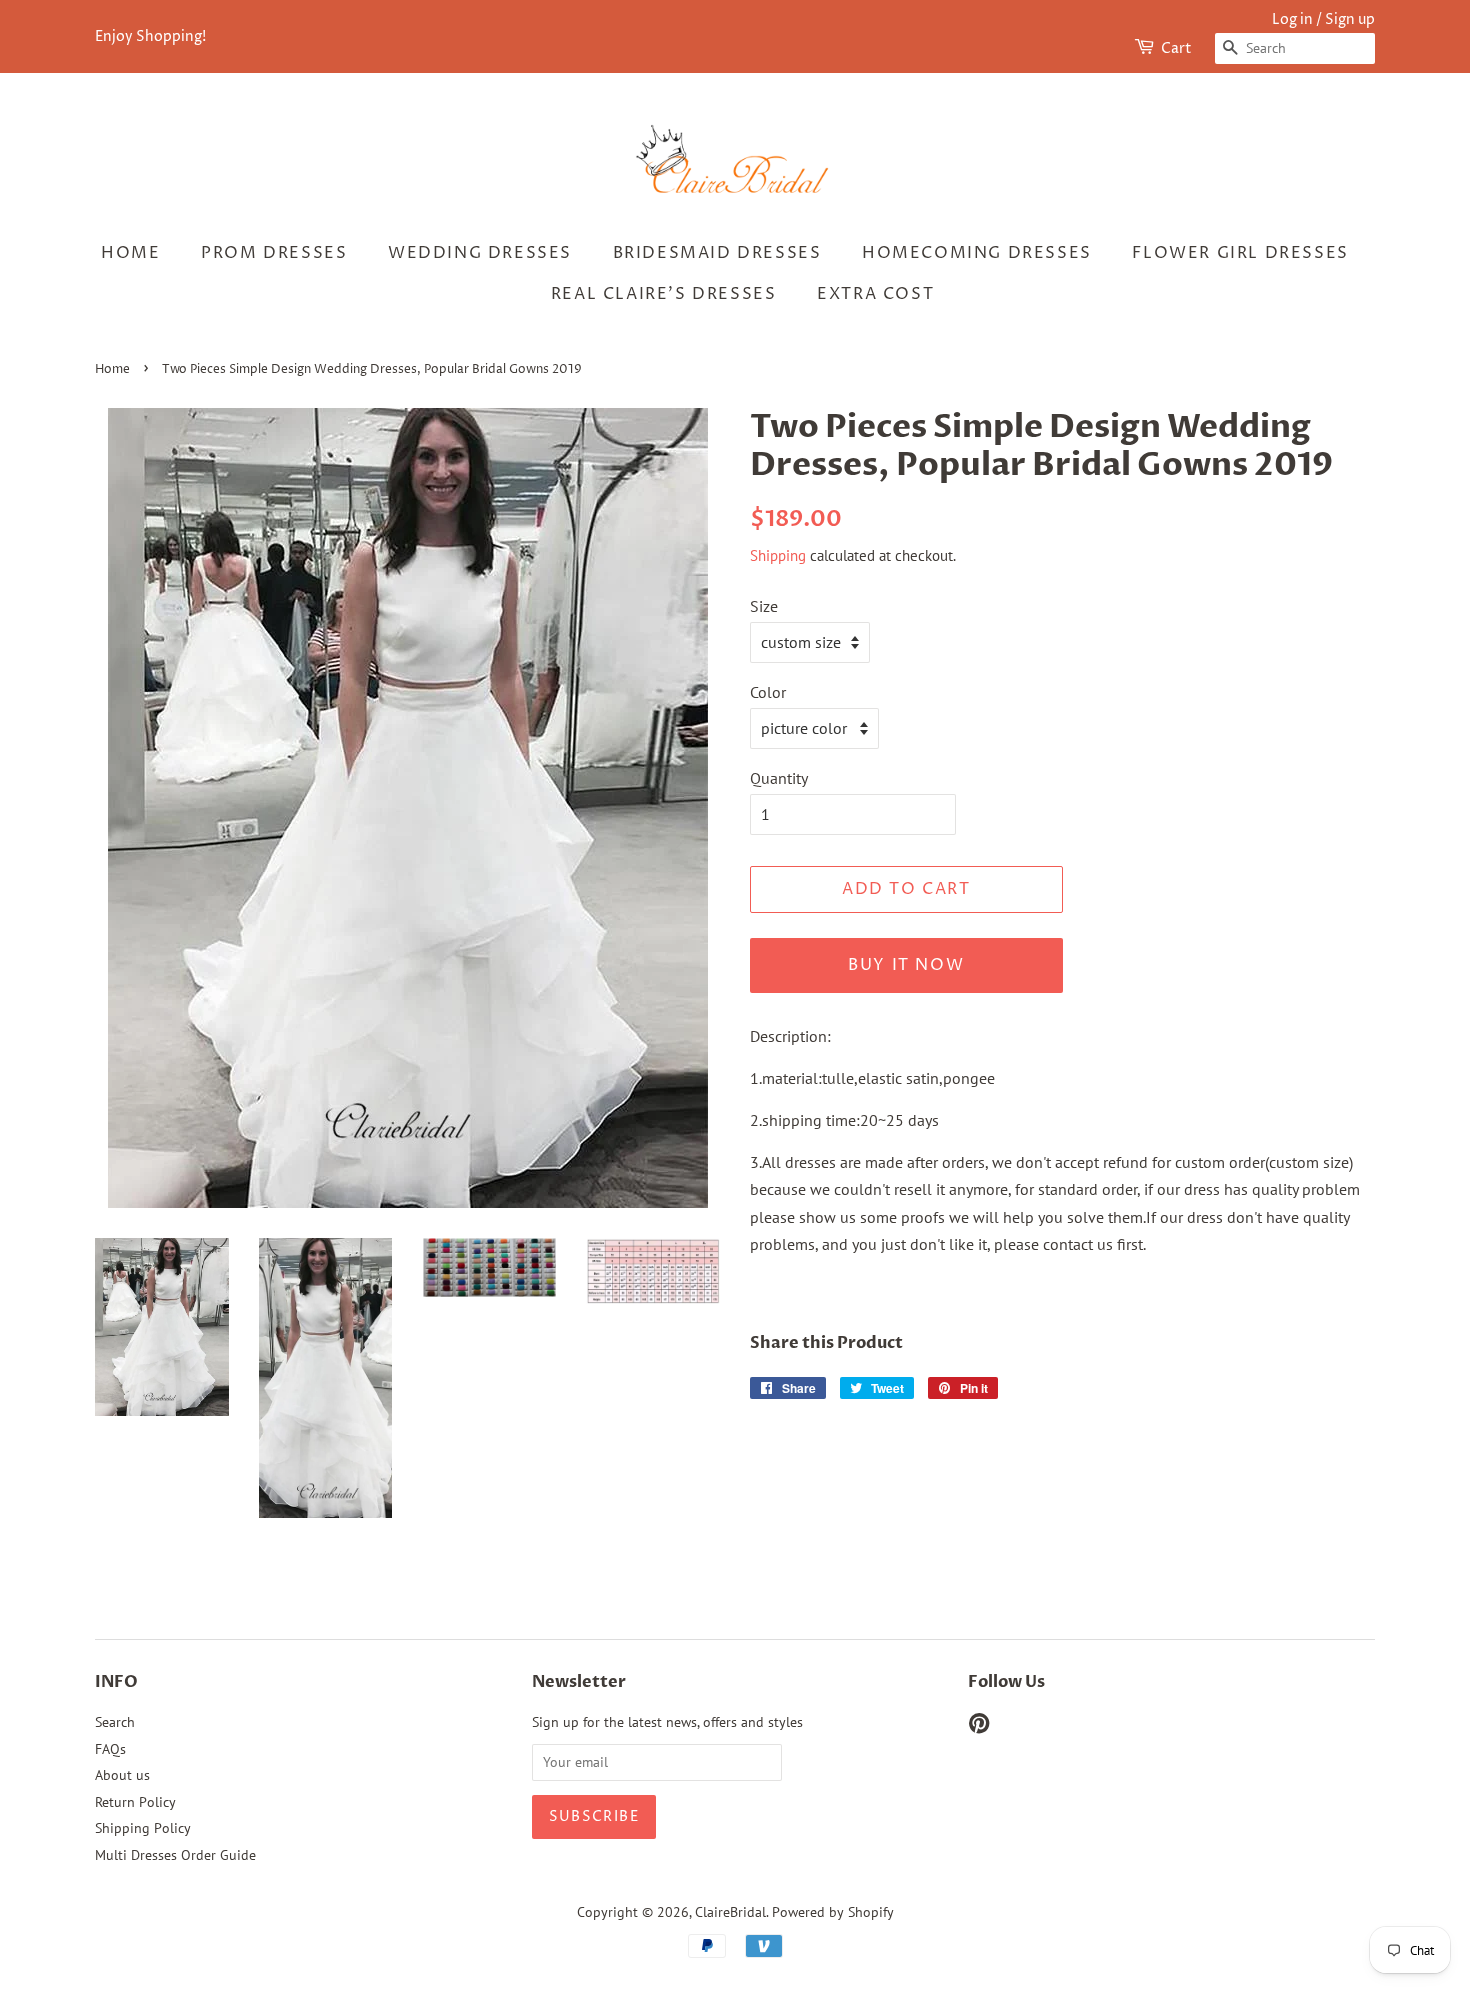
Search (115, 1722)
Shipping (778, 555)
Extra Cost (875, 294)
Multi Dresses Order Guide (175, 1855)
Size (764, 606)
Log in (1292, 19)
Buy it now (906, 965)
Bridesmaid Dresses (717, 253)
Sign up (1350, 19)
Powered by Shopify (833, 1912)
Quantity (779, 778)
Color (768, 692)
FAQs (110, 1749)
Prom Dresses (274, 253)
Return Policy (135, 1802)
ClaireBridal (730, 1912)
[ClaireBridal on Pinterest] (979, 1727)
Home (130, 253)
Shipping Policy (143, 1828)
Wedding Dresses (480, 253)
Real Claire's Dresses (664, 294)
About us (122, 1775)
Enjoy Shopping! (150, 36)
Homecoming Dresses (977, 253)
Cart (1176, 48)
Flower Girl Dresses (1240, 253)
